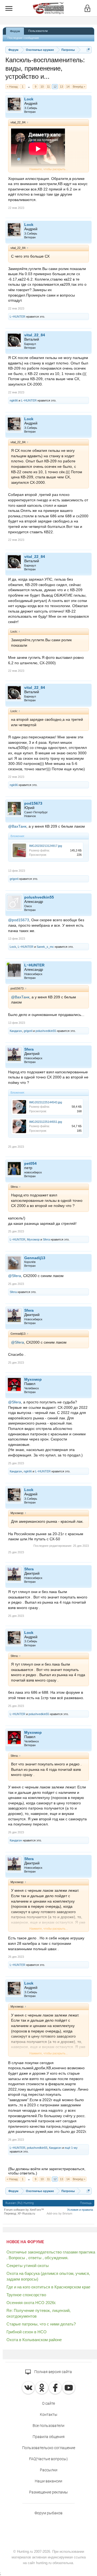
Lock (29, 99)
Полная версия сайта (53, 2372)
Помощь (86, 2203)
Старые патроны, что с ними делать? (41, 2324)
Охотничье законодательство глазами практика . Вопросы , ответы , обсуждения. (51, 2255)
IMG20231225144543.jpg (46, 1102)
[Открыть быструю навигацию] (88, 50)
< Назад (12, 87)
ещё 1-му (71, 2148)
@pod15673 (19, 920)
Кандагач (16, 1031)
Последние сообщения (23, 38)
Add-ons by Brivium (59, 2213)
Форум (15, 31)
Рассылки (49, 2470)
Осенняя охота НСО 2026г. (31, 2303)
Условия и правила (80, 2210)
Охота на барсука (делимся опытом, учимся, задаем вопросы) (48, 2276)
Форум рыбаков (48, 2513)
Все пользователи (48, 2426)
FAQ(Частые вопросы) (48, 2459)
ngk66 (14, 400)
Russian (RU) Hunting (20, 2203)
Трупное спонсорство (26, 2295)
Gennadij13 (35, 1258)
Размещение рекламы (48, 2492)
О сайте (48, 2403)
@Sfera (15, 1276)
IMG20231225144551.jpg (46, 1122)
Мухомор (33, 1239)
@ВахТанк (17, 826)
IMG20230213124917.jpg (46, 846)
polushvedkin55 (39, 897)
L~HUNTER (18, 317)
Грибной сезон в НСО (27, 2332)
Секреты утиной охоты (28, 2266)
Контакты (49, 2414)
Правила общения (49, 2437)
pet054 (30, 1163)
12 (55, 87)
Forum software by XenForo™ (24, 2210)
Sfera (29, 1049)
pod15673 (33, 803)
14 (68, 87)
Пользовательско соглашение (49, 2448)
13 (61, 87)
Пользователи (38, 31)
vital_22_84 (35, 335)
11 (48, 87)
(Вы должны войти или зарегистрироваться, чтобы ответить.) (47, 2171)
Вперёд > (79, 87)
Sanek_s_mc (45, 947)
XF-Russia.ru (26, 2213)
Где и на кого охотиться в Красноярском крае (48, 2287)
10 (42, 87)
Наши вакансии (48, 2481)
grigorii (14, 879)
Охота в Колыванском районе (34, 2340)
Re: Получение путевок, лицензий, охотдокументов (39, 2313)
